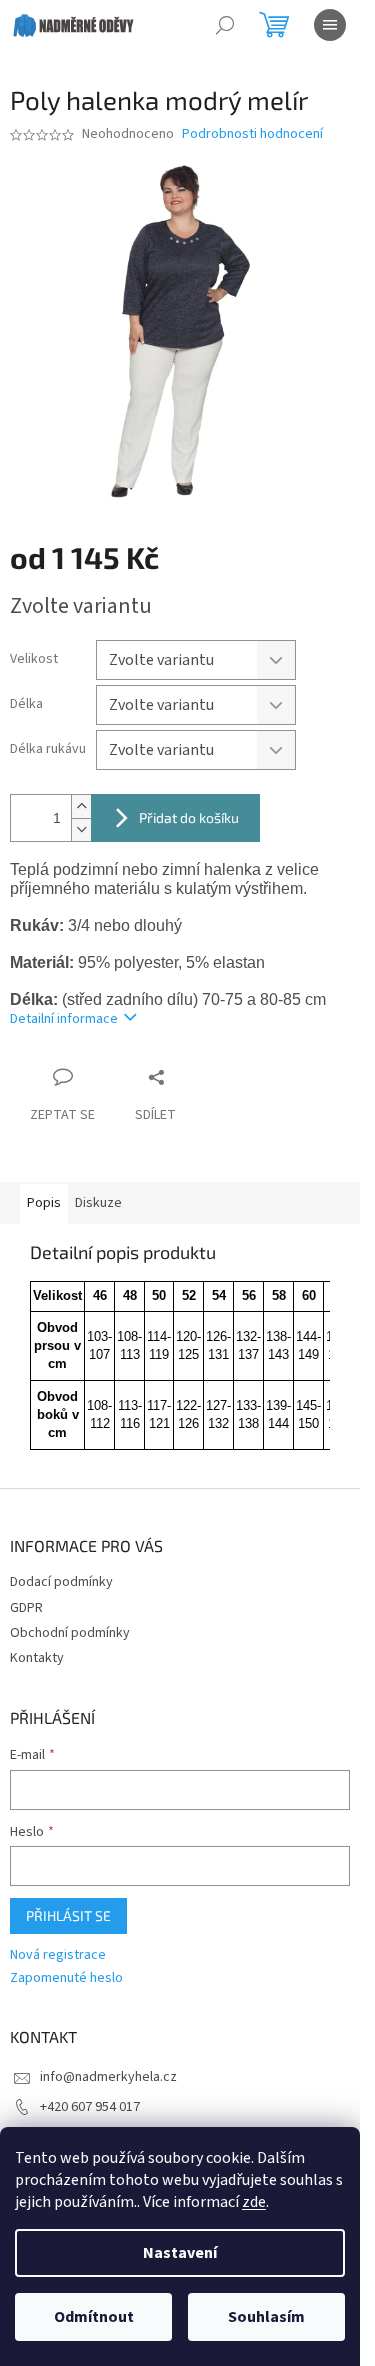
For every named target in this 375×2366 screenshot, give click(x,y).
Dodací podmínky (61, 1582)
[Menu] (330, 25)
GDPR (26, 1608)
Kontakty (37, 1658)
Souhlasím (266, 2317)
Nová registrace (58, 1955)
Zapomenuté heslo (66, 1978)
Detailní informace (64, 1019)
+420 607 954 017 (90, 2107)
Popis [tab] (44, 1203)
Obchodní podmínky (70, 1633)
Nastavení (180, 2253)
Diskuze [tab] (98, 1203)
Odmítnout (94, 2317)
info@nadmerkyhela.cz (108, 2077)
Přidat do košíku (189, 817)
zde (254, 2202)
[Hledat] (225, 25)
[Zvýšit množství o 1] (81, 806)
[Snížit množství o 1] (81, 829)
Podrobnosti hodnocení (252, 134)
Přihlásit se (68, 1915)
